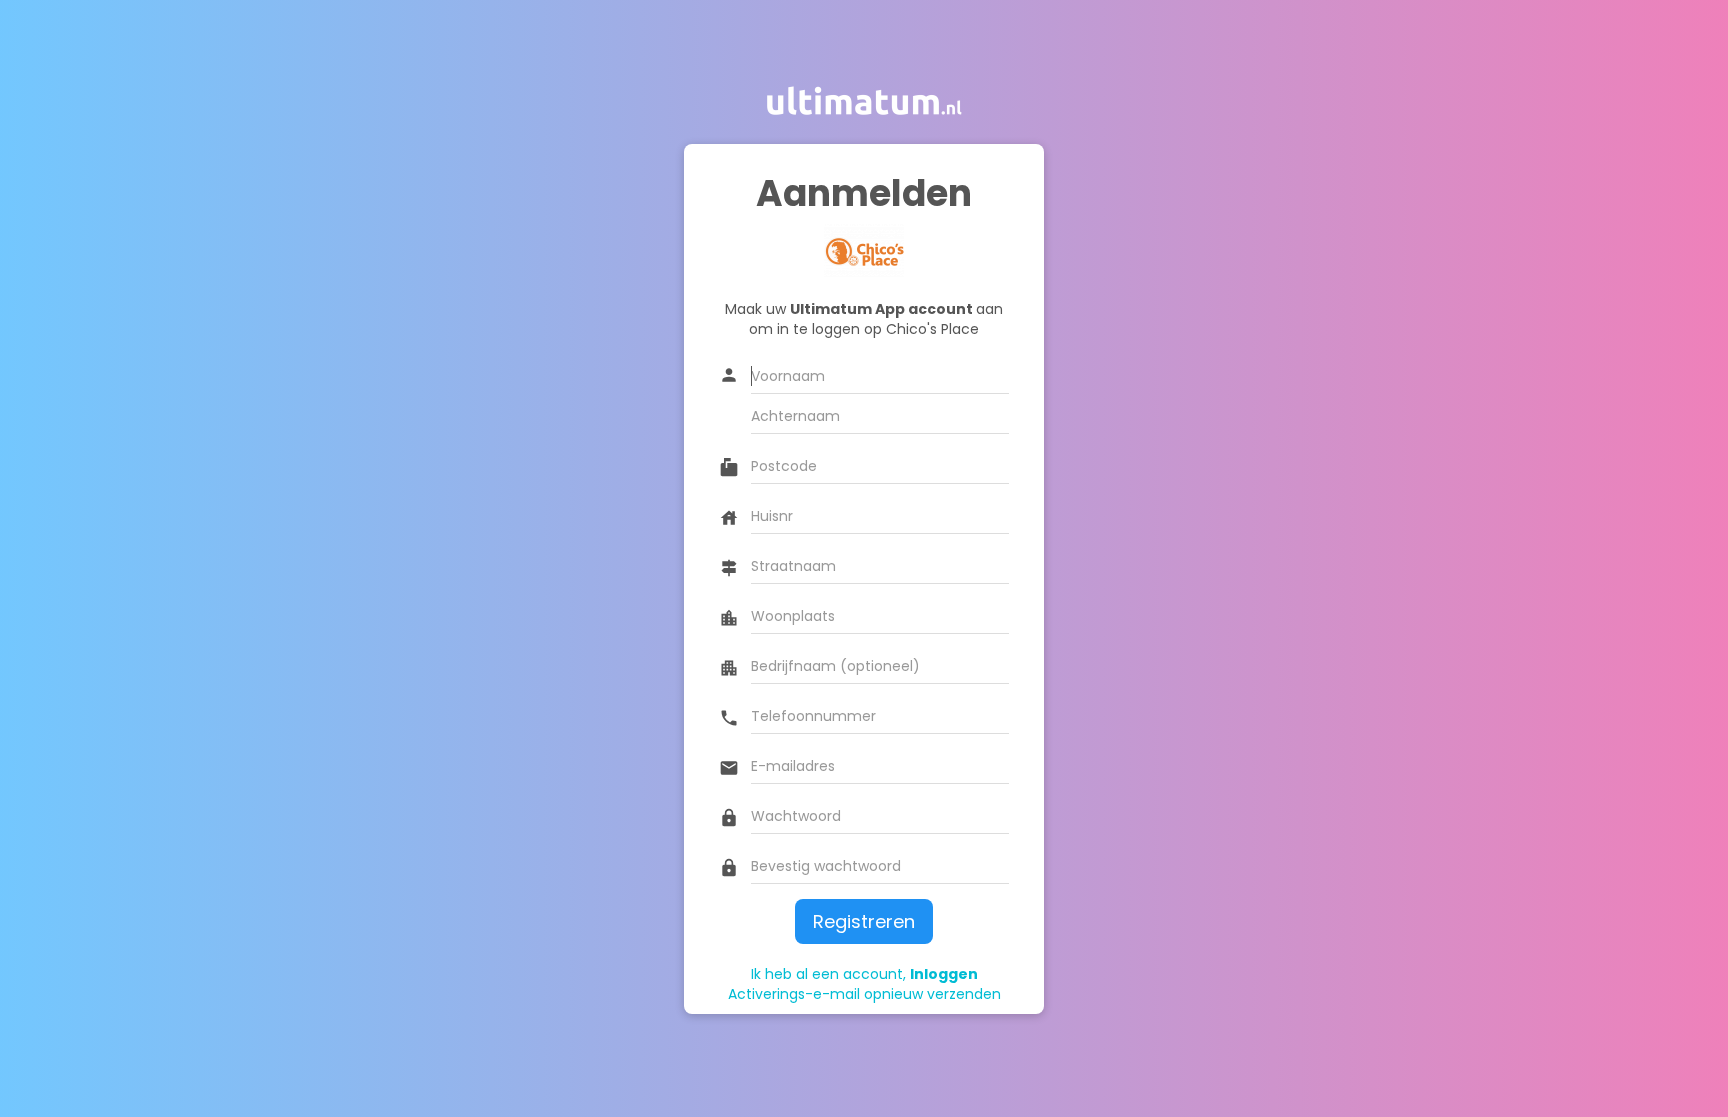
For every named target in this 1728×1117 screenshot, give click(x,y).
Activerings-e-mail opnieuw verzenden (864, 994)
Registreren (864, 921)
